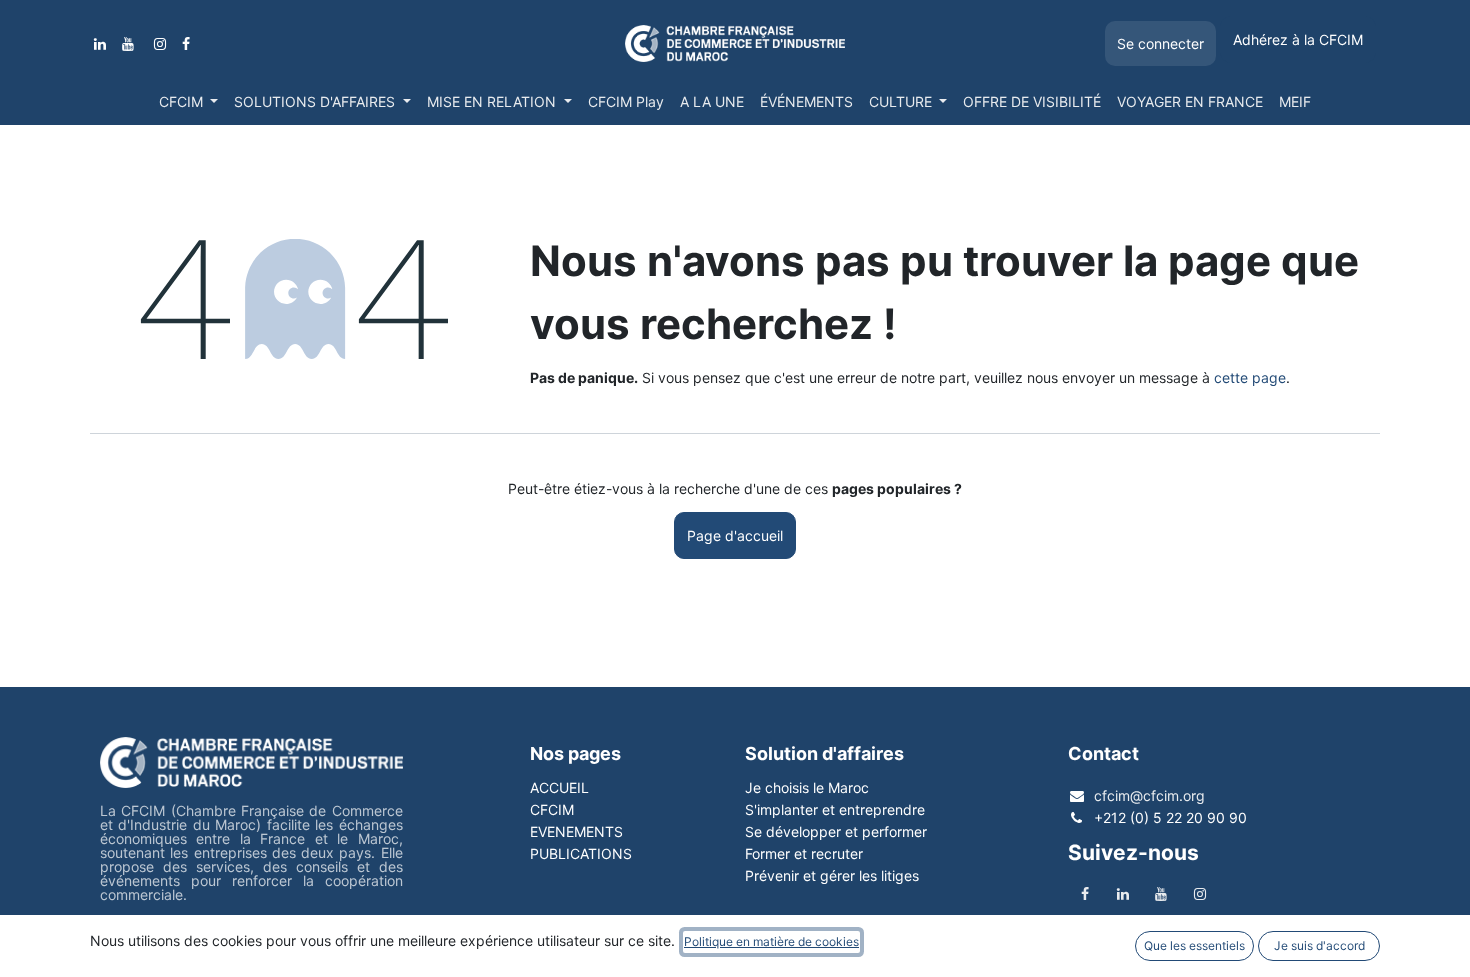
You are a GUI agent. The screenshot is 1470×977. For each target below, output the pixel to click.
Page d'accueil (735, 535)
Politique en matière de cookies (771, 941)
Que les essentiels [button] (1194, 945)
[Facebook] (186, 44)
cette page (1250, 377)
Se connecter (1160, 43)
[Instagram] (160, 44)
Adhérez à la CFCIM (1298, 39)
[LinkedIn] (100, 44)
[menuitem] (189, 102)
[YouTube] (128, 44)
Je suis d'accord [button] (1319, 945)
